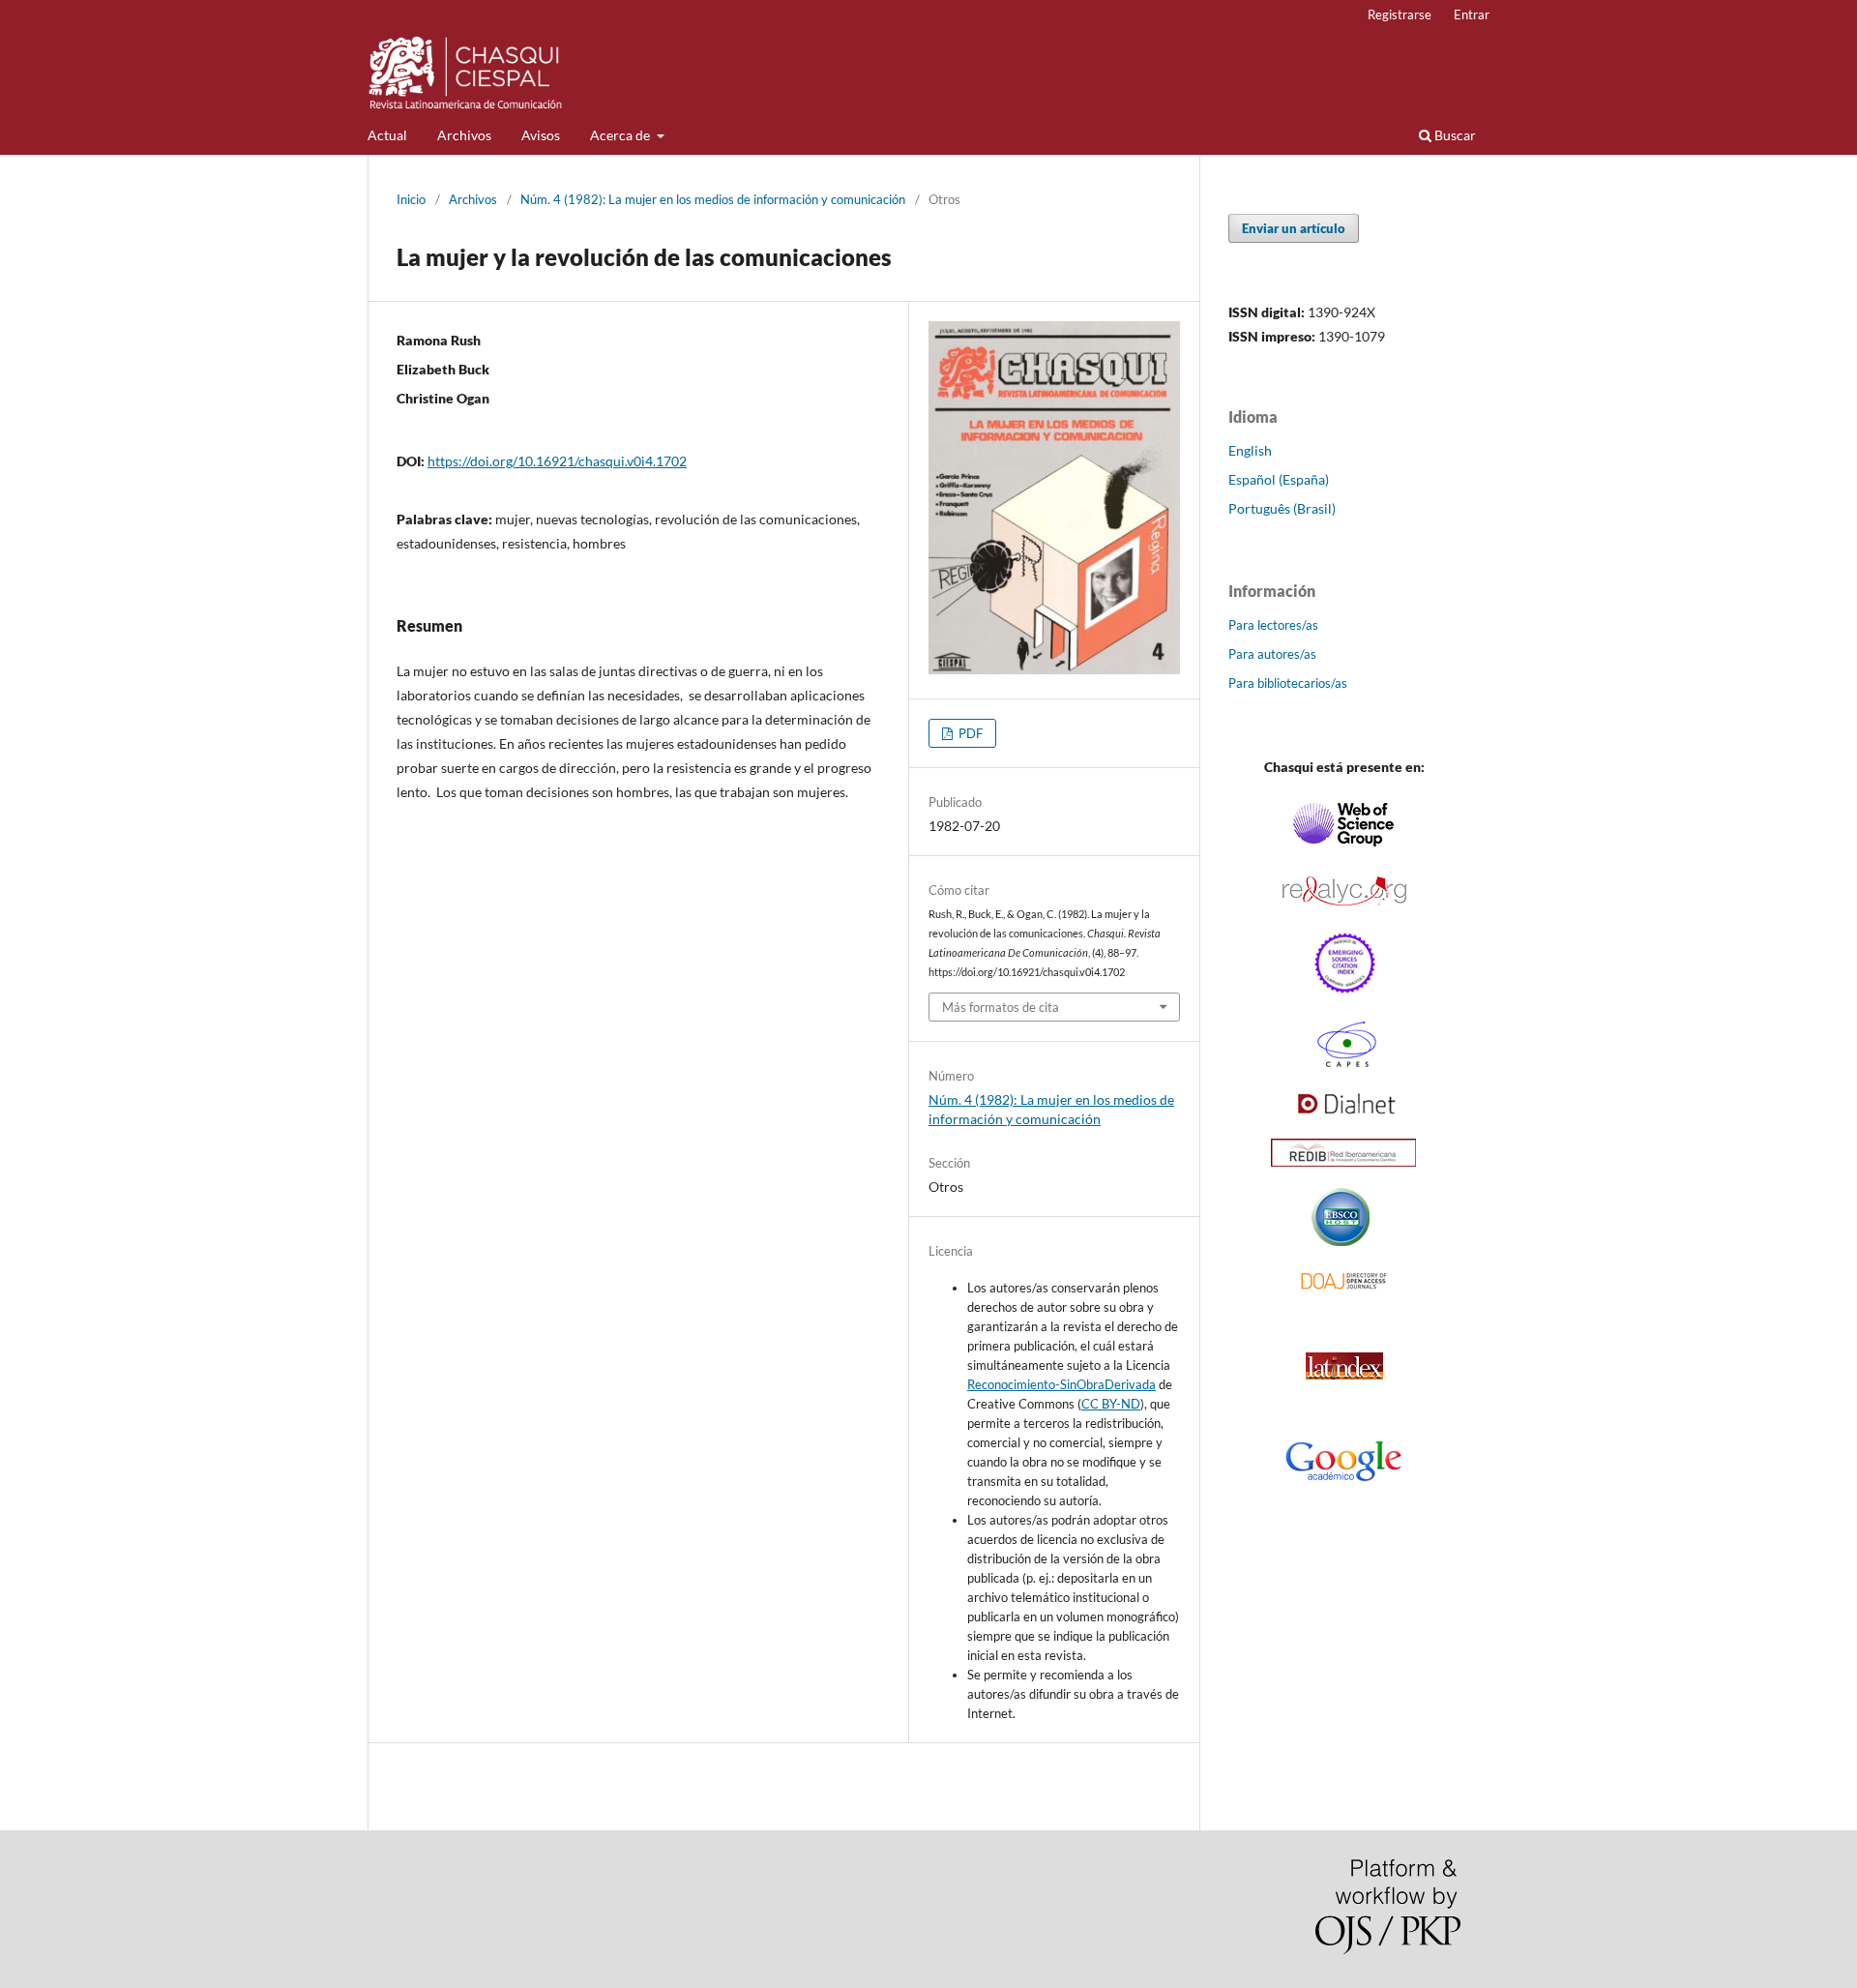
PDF (969, 733)
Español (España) (1279, 479)
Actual (387, 135)
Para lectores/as (1273, 625)
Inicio (411, 199)
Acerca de (621, 135)
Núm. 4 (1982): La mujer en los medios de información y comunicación (713, 199)
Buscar (1454, 135)
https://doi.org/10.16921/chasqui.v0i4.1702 (557, 461)
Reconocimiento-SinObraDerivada (1061, 1384)
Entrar (1472, 15)
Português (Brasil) (1282, 508)
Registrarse (1400, 15)
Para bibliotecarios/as (1288, 683)
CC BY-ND (1111, 1404)
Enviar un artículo (1294, 228)
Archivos (464, 135)
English (1250, 450)
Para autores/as (1272, 654)
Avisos (541, 135)
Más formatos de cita (1001, 1007)
